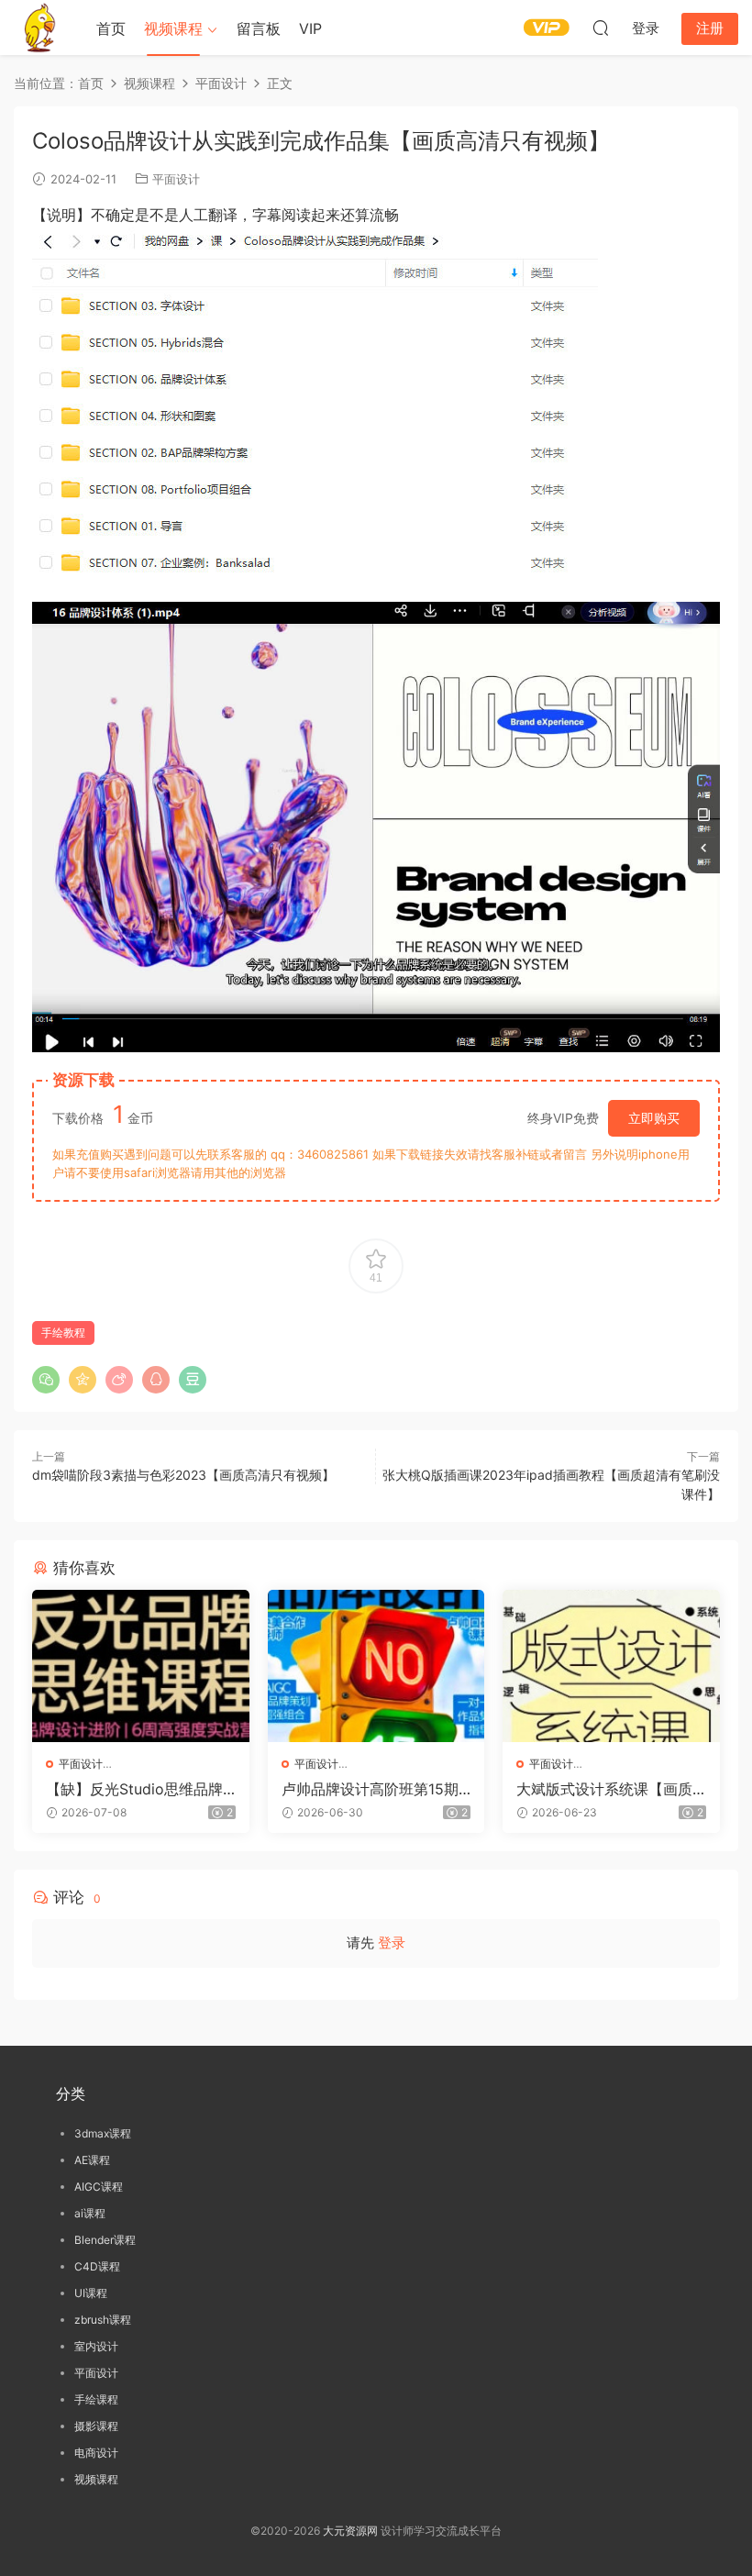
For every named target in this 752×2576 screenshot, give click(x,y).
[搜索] (601, 28)
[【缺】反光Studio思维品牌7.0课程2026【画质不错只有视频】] (141, 1666)
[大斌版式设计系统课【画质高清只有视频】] (611, 1666)
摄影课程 (96, 2426)
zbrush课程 (103, 2320)
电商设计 (96, 2453)
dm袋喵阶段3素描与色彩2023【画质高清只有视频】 (183, 1475)
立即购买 (654, 1118)
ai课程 (90, 2213)
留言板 (259, 28)
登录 (392, 1943)
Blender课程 (105, 2240)
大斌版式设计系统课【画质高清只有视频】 (604, 1789)
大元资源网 (350, 2531)
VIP (310, 28)
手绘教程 (63, 1332)
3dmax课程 (103, 2133)
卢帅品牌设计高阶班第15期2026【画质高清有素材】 (375, 1789)
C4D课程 (97, 2266)
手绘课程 (96, 2399)
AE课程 (92, 2160)
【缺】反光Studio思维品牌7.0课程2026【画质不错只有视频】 (139, 1789)
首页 (111, 28)
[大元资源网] (41, 28)
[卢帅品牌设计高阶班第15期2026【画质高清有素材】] (376, 1666)
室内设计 (96, 2346)
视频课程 (173, 28)
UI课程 (91, 2293)
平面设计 (176, 179)
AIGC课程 (99, 2187)
